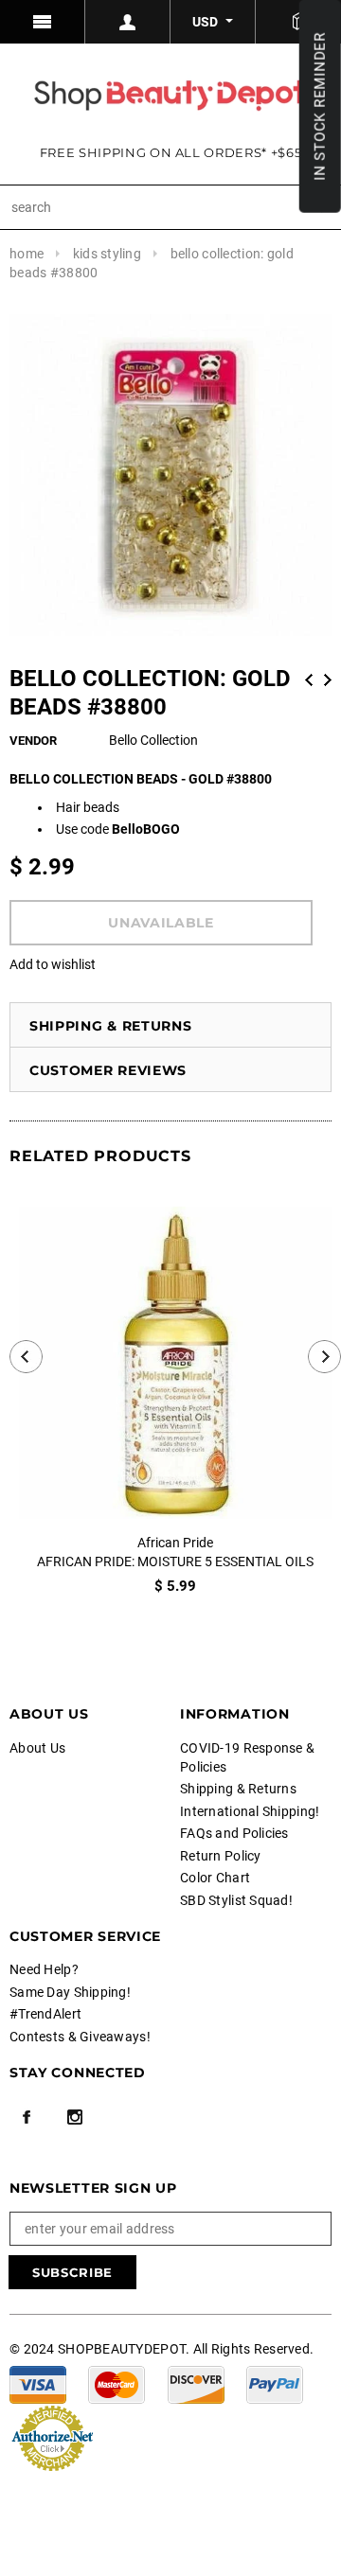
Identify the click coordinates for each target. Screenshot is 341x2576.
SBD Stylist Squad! (236, 1900)
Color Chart (215, 1878)
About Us (37, 1748)
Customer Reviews (108, 1070)
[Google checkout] (52, 2436)
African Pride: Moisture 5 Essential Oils (175, 1561)
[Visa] (38, 2383)
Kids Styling (107, 254)
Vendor (33, 741)
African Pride (175, 1543)
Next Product (328, 680)
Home (27, 254)
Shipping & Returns (111, 1026)
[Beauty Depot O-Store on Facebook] (27, 2117)
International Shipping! (250, 1811)
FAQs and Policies (234, 1833)
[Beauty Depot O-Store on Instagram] (75, 2117)
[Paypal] (275, 2383)
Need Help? (44, 1969)
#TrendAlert (45, 2014)
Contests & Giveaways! (80, 2037)
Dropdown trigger (128, 22)
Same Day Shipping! (70, 1992)
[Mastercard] (117, 2383)
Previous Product (309, 680)
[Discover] (196, 2383)
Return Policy (221, 1856)
